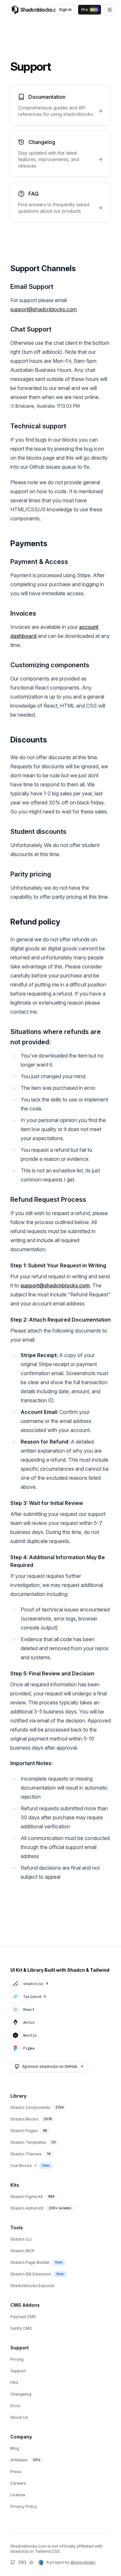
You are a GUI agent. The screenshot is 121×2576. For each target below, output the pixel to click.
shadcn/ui (33, 1983)
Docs (15, 2406)
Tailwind (32, 1996)
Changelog (21, 2394)
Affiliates (19, 2460)
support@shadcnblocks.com (55, 1285)
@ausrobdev (83, 2562)
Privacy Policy (24, 2506)
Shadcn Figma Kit (27, 2197)
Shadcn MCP (22, 2251)
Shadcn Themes (26, 2154)
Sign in (65, 10)
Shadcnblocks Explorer (33, 2286)
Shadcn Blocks (24, 2119)
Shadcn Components (30, 2107)
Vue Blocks (21, 2166)
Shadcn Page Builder (30, 2262)
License (18, 2495)
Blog (15, 2448)
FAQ (14, 2382)
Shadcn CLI (21, 2239)
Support (18, 2371)
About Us (19, 2417)
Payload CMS (23, 2317)
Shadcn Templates (28, 2142)
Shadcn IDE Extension (31, 2274)
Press (16, 2472)
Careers (18, 2483)
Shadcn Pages (24, 2131)
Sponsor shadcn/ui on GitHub (50, 2066)
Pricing (17, 2359)
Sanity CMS (21, 2328)
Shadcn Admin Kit (27, 2208)
